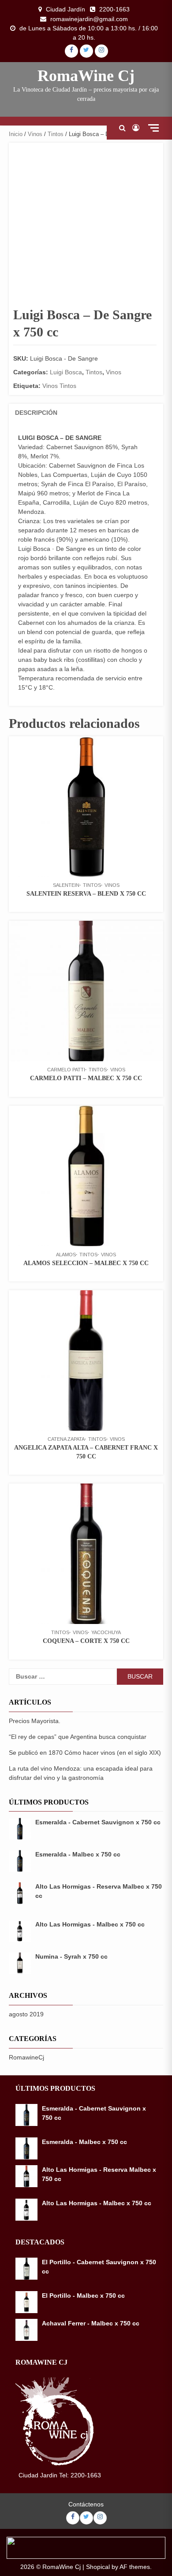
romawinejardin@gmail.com (89, 19)
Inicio (16, 134)
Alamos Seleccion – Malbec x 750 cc (86, 1263)
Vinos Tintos (59, 386)
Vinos (35, 134)
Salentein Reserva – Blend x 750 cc (86, 894)
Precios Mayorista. (35, 1721)
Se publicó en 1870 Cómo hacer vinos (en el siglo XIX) (85, 1753)
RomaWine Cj (86, 76)
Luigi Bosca (66, 372)
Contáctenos (86, 2504)
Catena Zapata (66, 1439)
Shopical (98, 2567)
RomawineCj (26, 2057)
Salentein (66, 885)
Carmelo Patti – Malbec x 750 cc (86, 1078)
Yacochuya (106, 1632)
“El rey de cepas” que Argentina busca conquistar (78, 1737)
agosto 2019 (26, 2014)
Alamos (66, 1255)
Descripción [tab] (36, 413)
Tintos (56, 134)
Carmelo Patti (66, 1070)
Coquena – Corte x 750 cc (86, 1641)
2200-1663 (114, 9)
